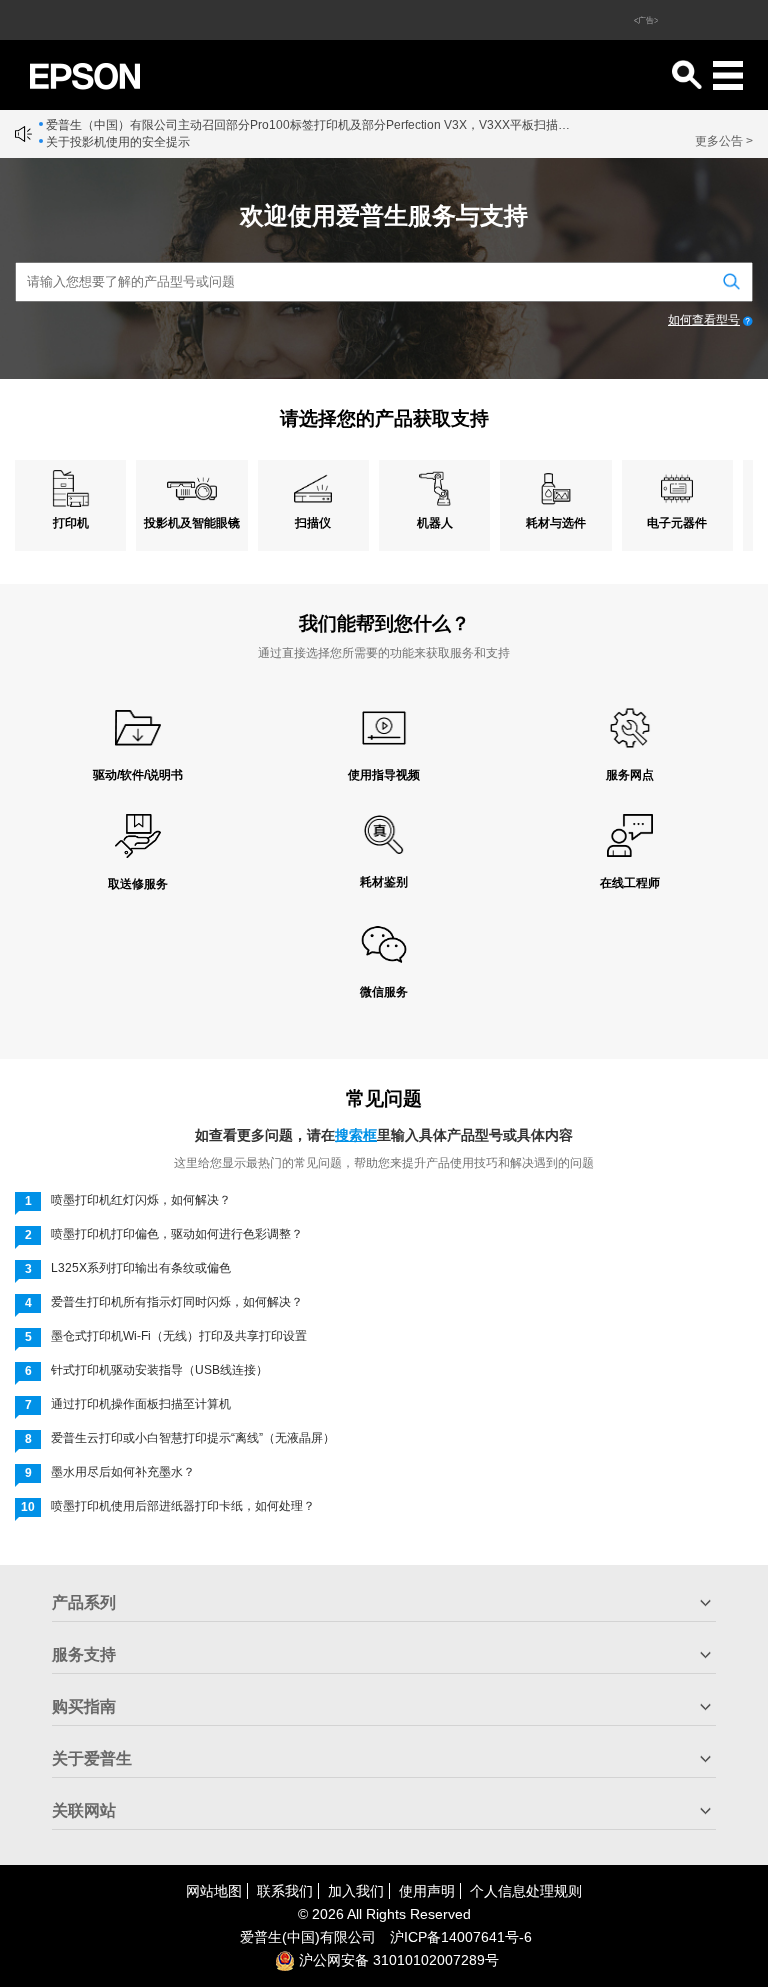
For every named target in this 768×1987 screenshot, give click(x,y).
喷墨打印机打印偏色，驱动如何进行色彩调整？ (177, 1234)
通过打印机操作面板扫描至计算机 (141, 1404)
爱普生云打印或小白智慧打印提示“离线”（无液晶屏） (193, 1438)
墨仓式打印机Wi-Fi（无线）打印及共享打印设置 (179, 1336)
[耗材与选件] (555, 488)
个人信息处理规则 (526, 1891)
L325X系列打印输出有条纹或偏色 (141, 1268)
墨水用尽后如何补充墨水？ (123, 1472)
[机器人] (434, 488)
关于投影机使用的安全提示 (118, 142)
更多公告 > (724, 141)
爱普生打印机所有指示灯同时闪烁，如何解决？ (177, 1302)
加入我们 (356, 1891)
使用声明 (427, 1891)
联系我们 (285, 1891)
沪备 (461, 1937)
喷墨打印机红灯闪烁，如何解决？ (141, 1200)
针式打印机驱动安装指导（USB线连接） (159, 1370)
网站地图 (214, 1891)
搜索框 (356, 1135)
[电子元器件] (677, 488)
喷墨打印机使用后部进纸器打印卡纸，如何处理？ (183, 1506)
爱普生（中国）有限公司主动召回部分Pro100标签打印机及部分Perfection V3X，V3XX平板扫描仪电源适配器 (309, 125)
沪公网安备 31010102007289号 (397, 1960)
